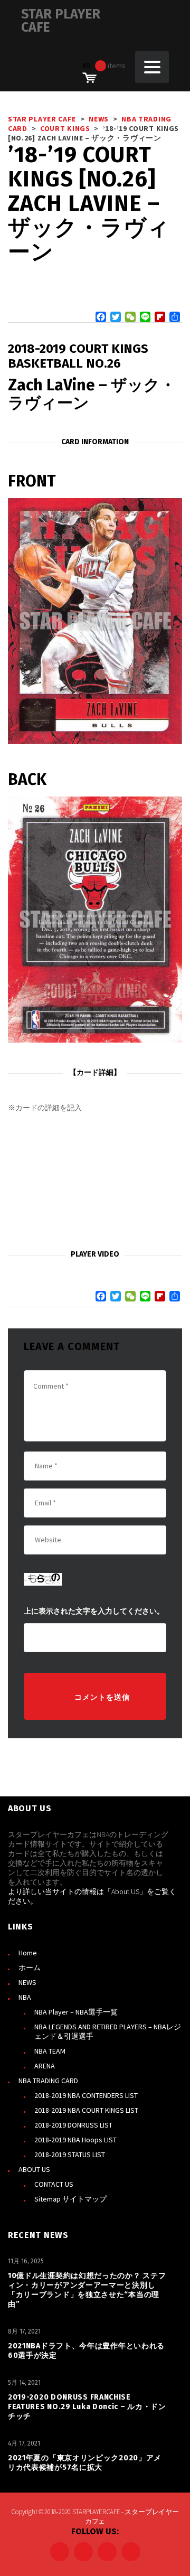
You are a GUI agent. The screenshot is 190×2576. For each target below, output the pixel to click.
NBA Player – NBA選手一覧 (76, 2012)
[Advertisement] (95, 1182)
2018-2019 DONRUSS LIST (73, 2125)
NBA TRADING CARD (48, 2081)
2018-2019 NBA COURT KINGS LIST (86, 2110)
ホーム (30, 1968)
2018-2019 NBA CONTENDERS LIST (86, 2095)
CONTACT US (54, 2184)
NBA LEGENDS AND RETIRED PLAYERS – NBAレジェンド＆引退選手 (108, 2031)
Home (28, 1953)
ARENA (45, 2066)
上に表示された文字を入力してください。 (94, 1611)
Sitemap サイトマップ (70, 2199)
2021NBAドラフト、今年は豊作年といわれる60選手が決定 (86, 2351)
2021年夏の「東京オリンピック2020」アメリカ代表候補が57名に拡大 (85, 2463)
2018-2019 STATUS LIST (70, 2155)
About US (125, 1891)
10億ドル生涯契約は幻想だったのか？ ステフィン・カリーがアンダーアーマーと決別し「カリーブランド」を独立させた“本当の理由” (87, 2290)
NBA (25, 1997)
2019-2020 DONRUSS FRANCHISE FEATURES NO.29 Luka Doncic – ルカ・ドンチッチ (87, 2407)
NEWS (27, 1982)
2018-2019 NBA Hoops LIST (75, 2140)
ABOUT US (34, 2169)
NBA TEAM (50, 2051)
